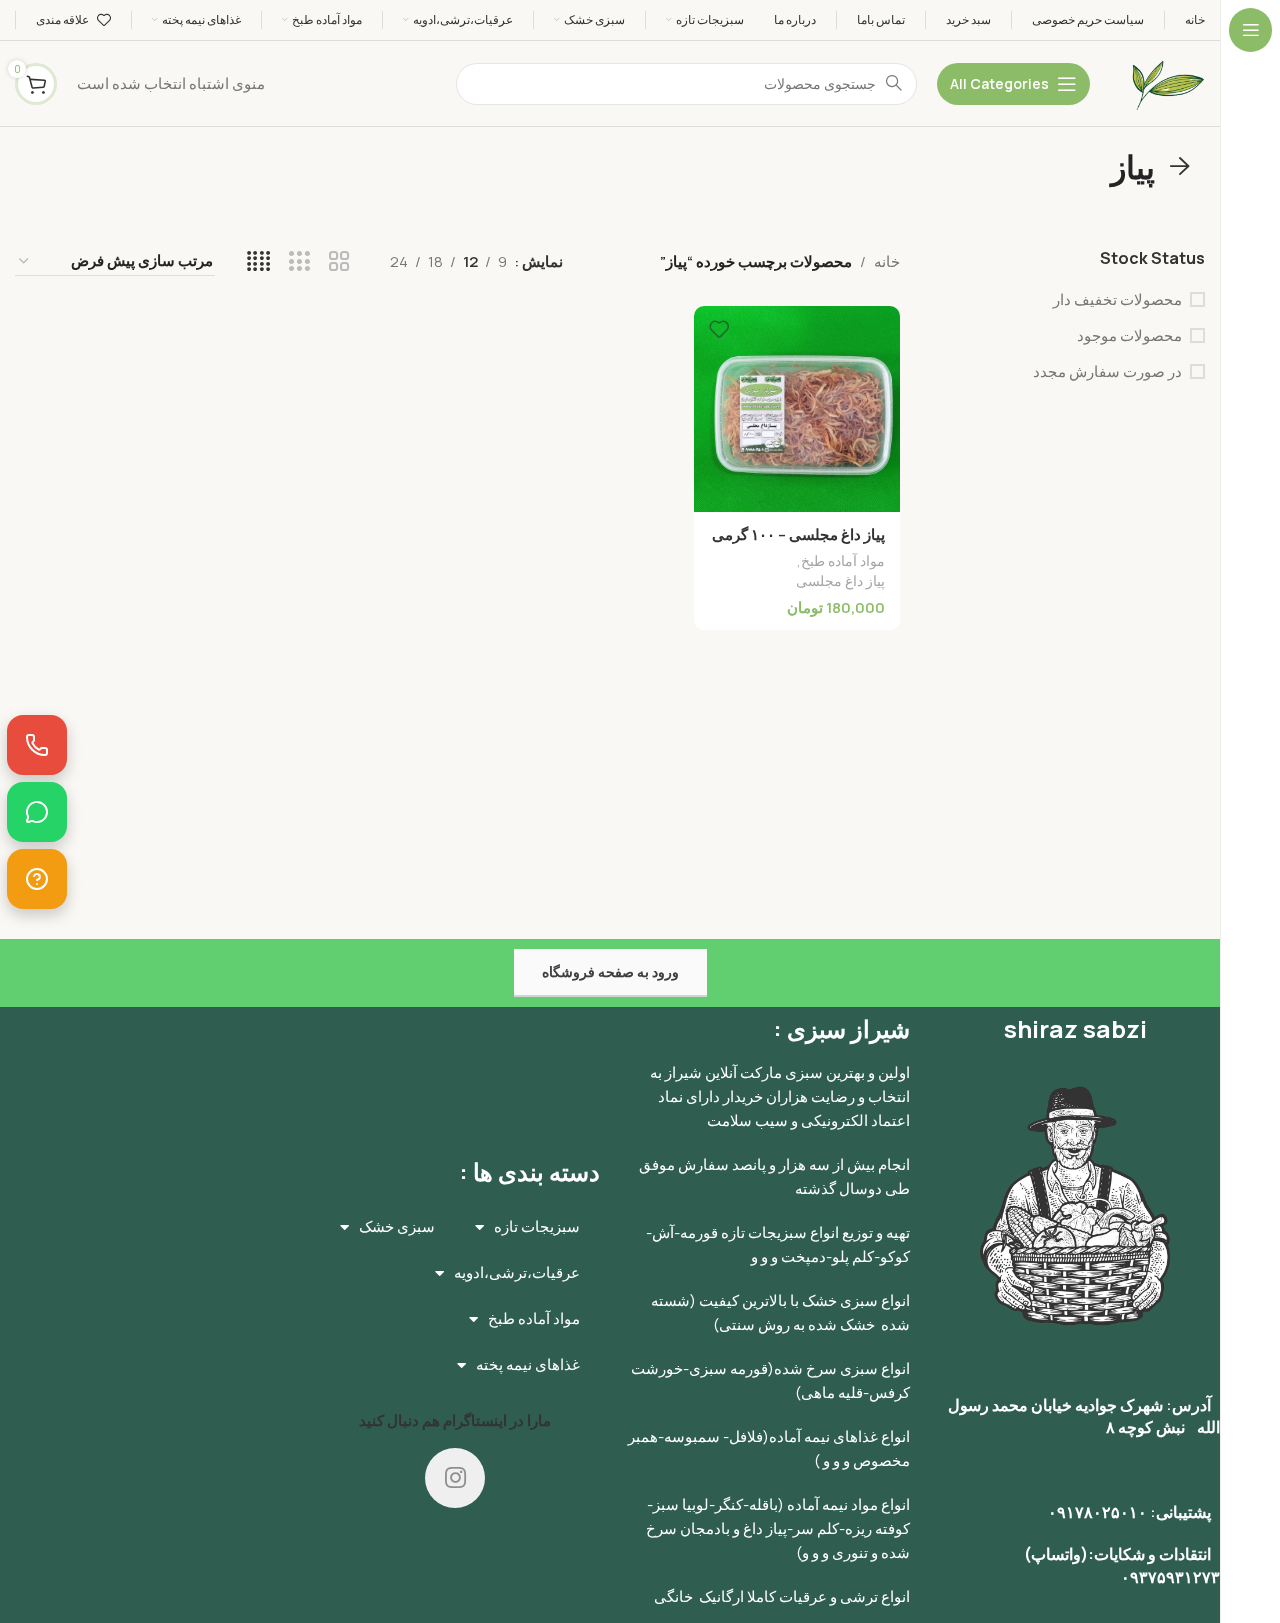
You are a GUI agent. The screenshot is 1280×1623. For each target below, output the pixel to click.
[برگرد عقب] (1180, 167)
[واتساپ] (37, 812)
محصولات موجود (1129, 335)
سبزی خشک (397, 1226)
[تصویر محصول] (797, 409)
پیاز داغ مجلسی (840, 580)
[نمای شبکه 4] (258, 261)
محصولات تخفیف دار (1117, 299)
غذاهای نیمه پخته (528, 1364)
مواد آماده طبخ (843, 560)
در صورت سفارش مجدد (1107, 371)
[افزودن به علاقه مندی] (719, 328)
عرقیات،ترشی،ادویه (517, 1272)
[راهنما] (37, 879)
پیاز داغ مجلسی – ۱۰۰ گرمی (798, 534)
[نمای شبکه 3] (299, 261)
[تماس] (37, 745)
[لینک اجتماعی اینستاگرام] (455, 1478)
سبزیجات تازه (537, 1226)
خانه (887, 261)
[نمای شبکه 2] (339, 261)
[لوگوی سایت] (1167, 82)
